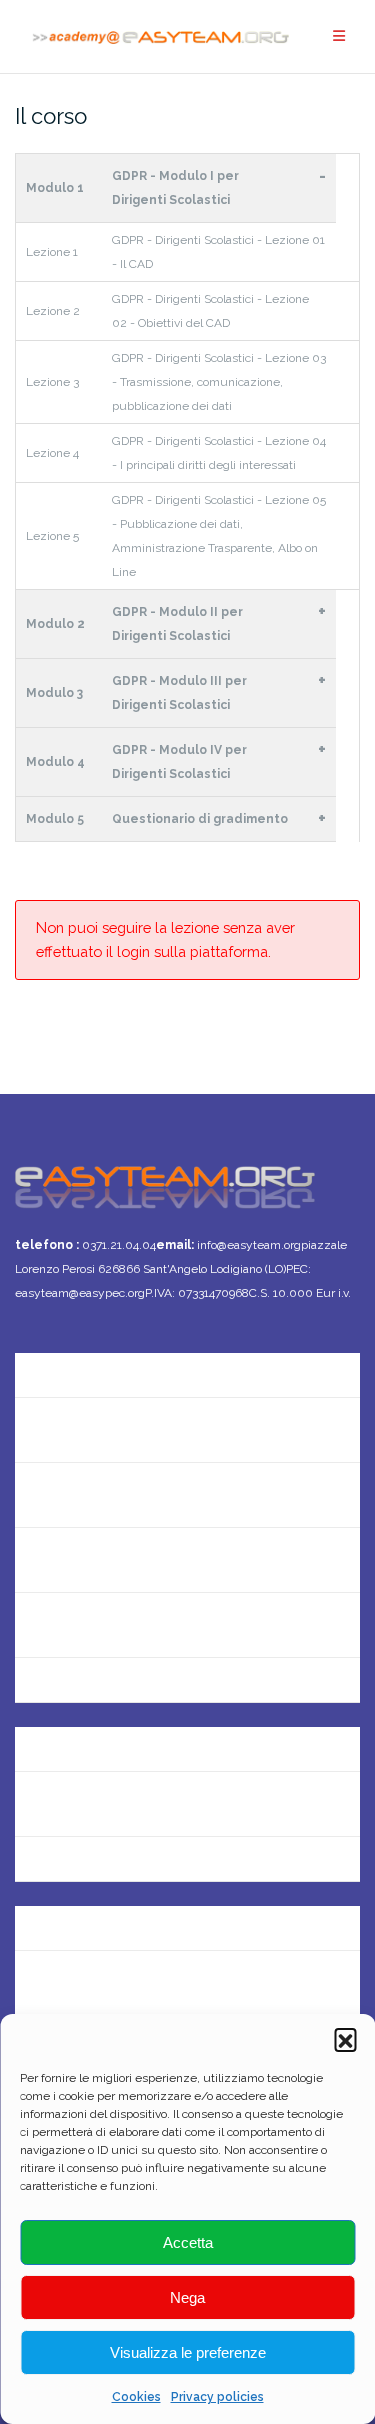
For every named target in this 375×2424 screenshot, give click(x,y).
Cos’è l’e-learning (76, 1624)
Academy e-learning (88, 1868)
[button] (345, 2039)
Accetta (188, 2242)
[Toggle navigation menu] (339, 36)
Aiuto (34, 1559)
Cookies (136, 2397)
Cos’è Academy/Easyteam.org (124, 1364)
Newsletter (55, 1494)
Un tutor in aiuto (73, 1689)
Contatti (45, 1429)
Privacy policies (217, 2397)
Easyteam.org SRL (80, 1738)
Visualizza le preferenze (188, 2352)
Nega (187, 2297)
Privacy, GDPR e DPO (89, 1803)
